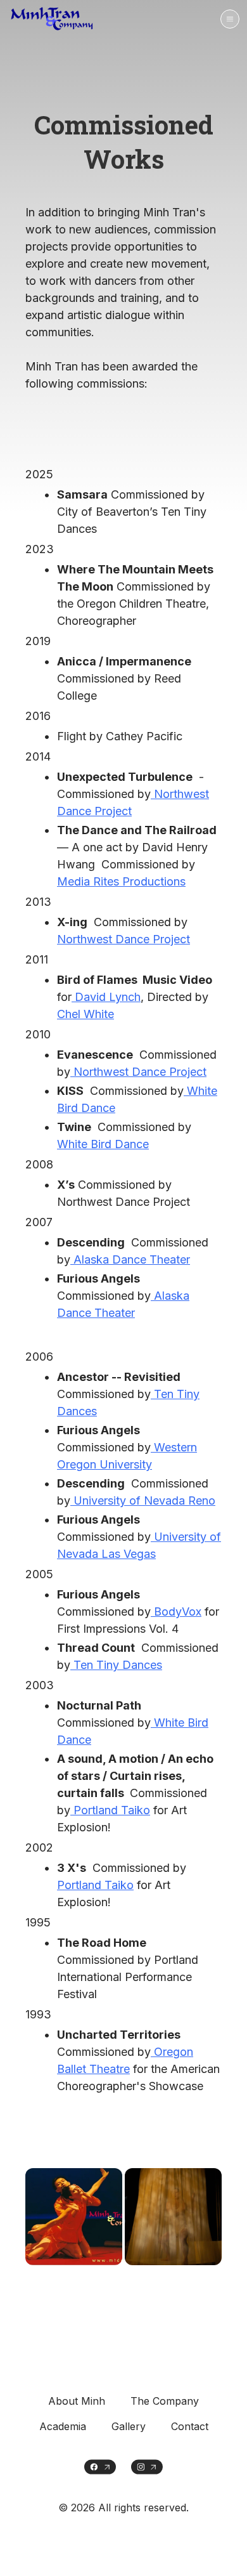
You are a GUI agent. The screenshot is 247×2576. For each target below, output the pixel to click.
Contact (190, 2426)
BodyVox (176, 1612)
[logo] (54, 19)
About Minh (77, 2401)
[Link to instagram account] (147, 2467)
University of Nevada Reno (143, 1500)
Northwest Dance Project (123, 939)
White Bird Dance (103, 1144)
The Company (165, 2401)
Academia (63, 2426)
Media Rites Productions (121, 881)
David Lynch (106, 997)
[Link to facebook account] (100, 2467)
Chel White (85, 1014)
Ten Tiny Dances (116, 1665)
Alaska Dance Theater (130, 1259)
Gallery (129, 2426)
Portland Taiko (110, 1810)
